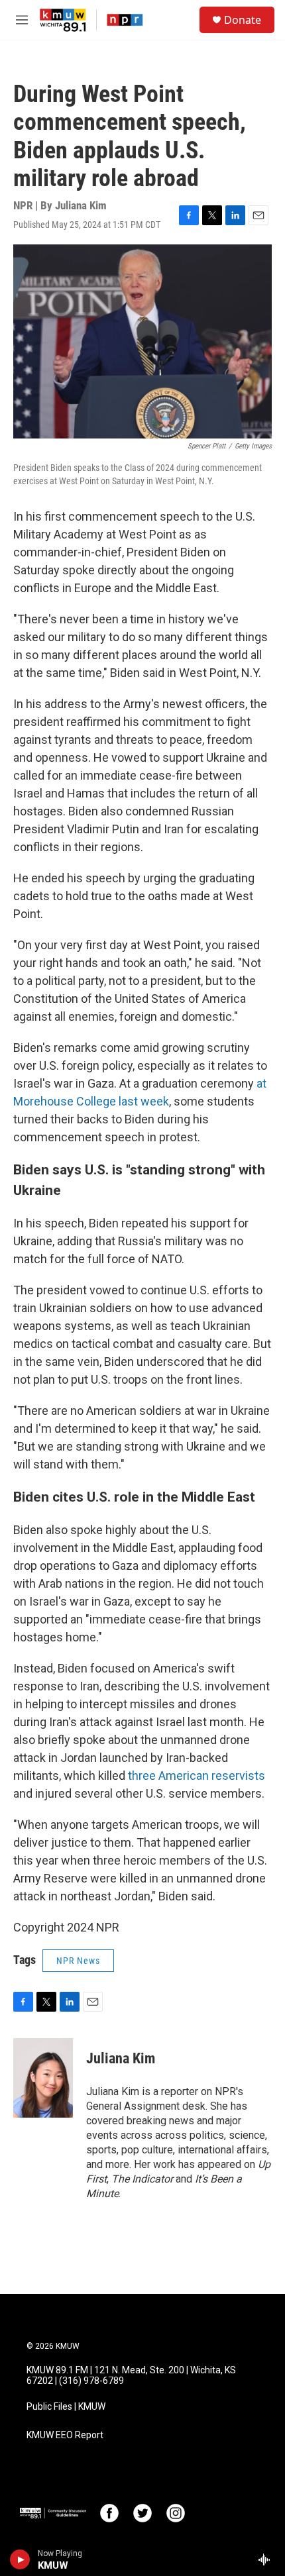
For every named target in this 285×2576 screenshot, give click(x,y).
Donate (243, 20)
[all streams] (267, 2559)
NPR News (78, 1961)
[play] (20, 2559)
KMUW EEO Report (65, 2435)
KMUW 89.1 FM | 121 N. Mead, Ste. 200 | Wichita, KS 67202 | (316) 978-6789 (131, 2376)
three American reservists (197, 1776)
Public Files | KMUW (66, 2407)
